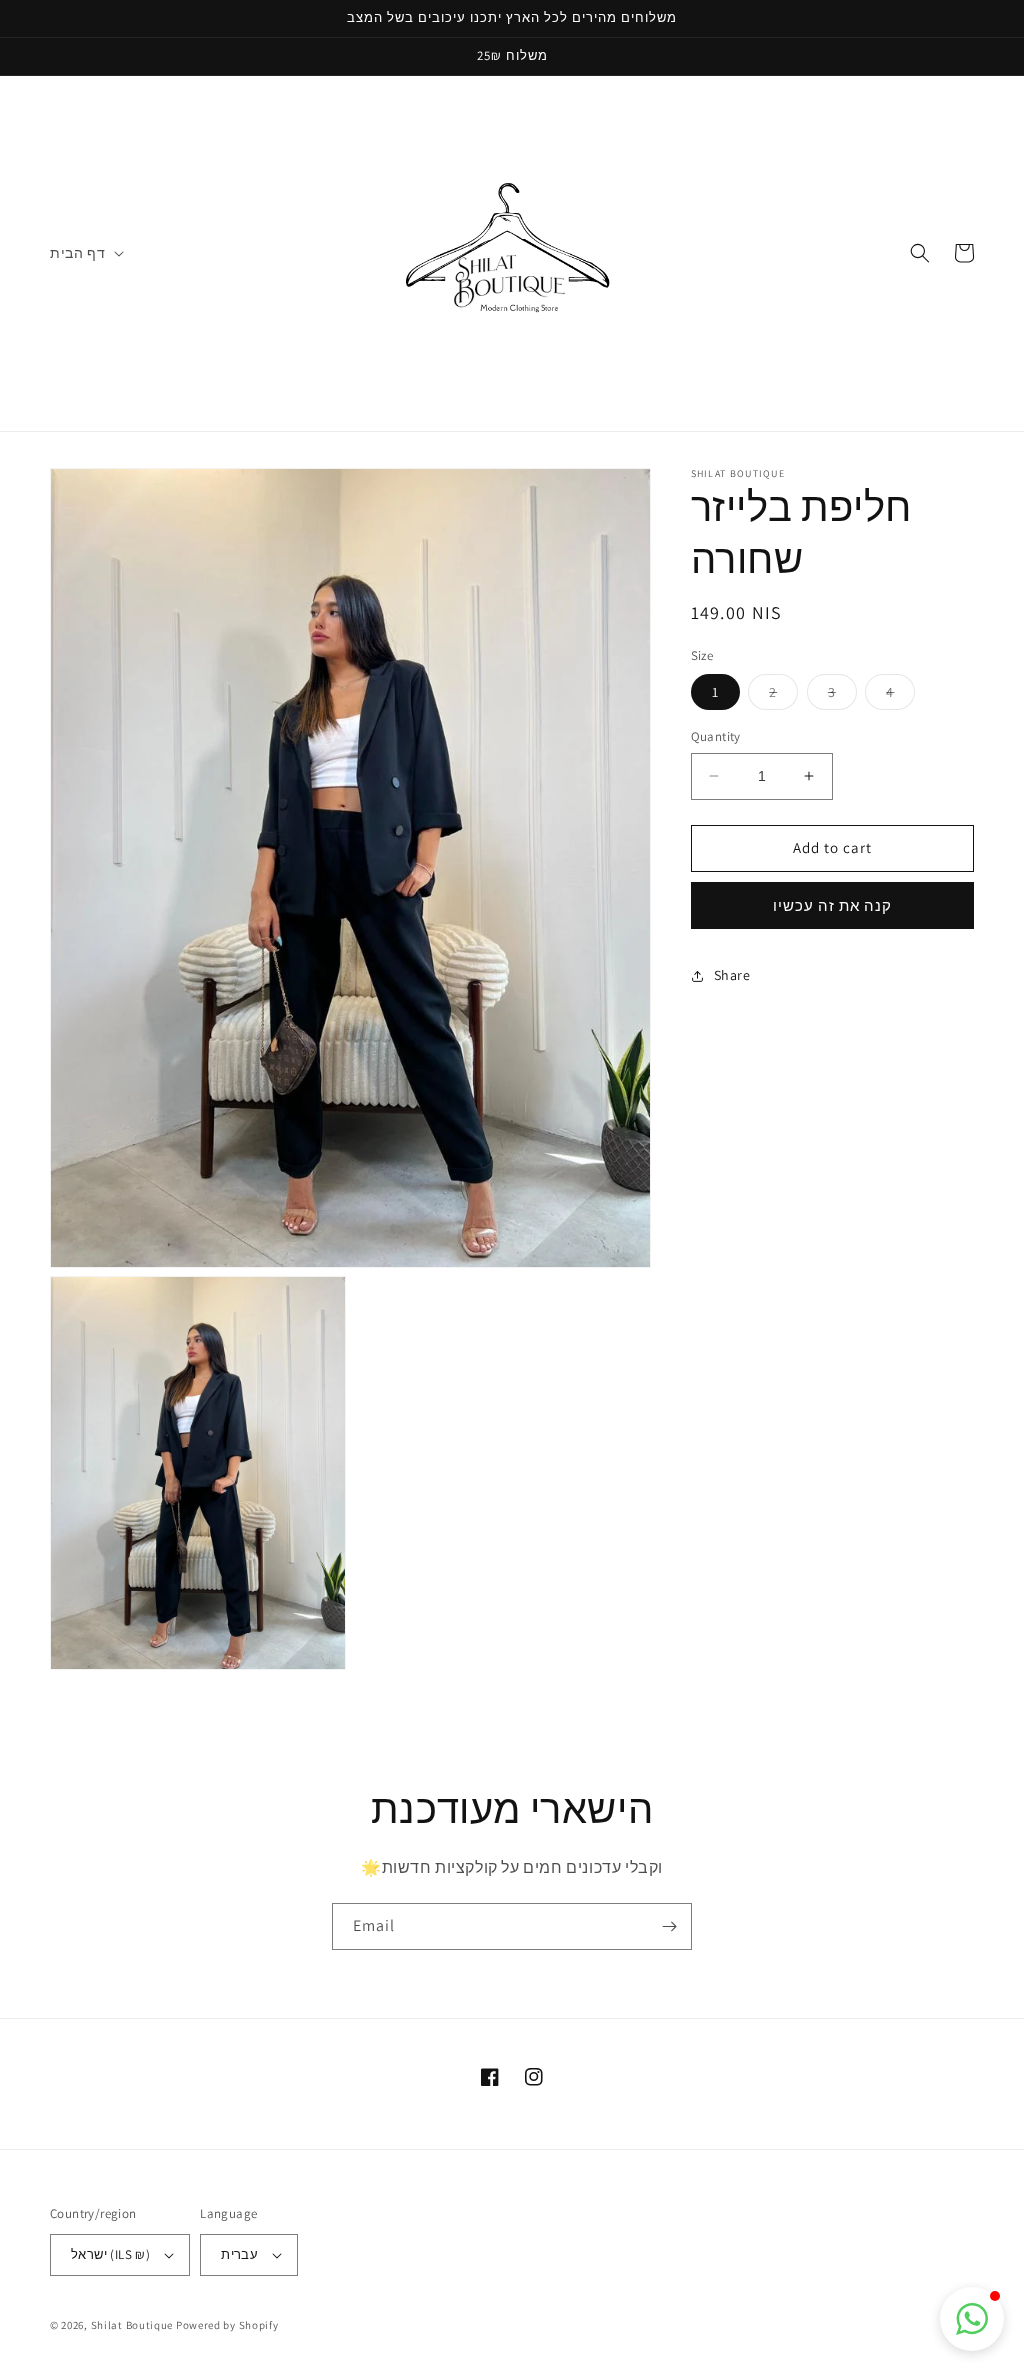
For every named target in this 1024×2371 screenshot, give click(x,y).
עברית (239, 2254)
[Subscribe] (669, 1926)
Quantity (716, 736)
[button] (85, 253)
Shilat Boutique (132, 2325)
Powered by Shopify (227, 2325)
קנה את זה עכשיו (832, 905)
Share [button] (732, 975)
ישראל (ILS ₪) (110, 2254)
